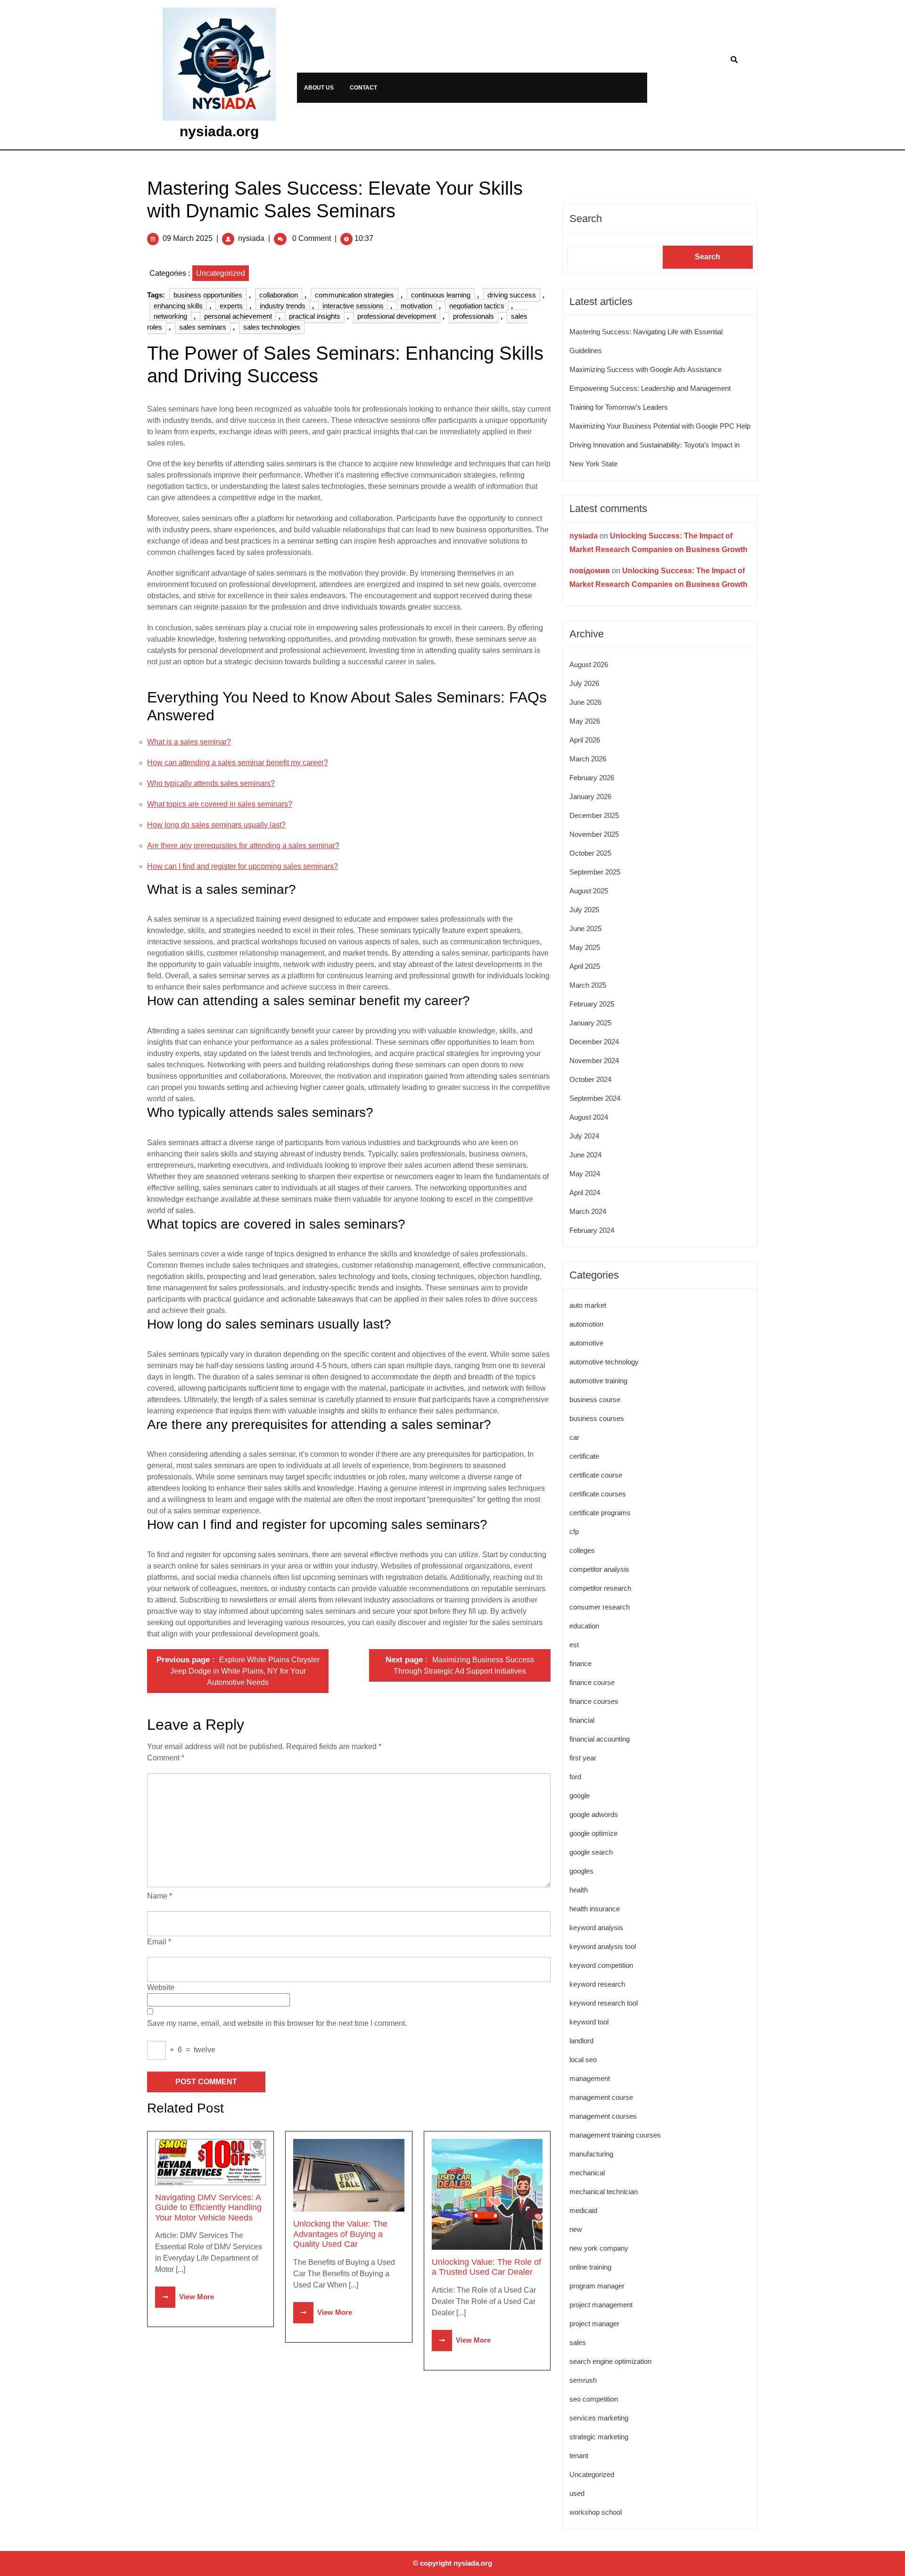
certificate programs (600, 1513)
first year (583, 1758)
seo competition (594, 2399)
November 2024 (594, 1061)
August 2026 (589, 665)
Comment (166, 1758)
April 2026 (585, 740)
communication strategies (354, 295)
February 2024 (592, 1230)
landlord (581, 2041)
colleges (582, 1550)
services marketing (599, 2418)
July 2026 (584, 683)
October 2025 (590, 853)
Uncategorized (221, 273)
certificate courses (598, 1494)
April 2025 (585, 966)
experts (231, 306)
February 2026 (592, 778)
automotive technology (604, 1362)
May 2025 (585, 947)
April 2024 (585, 1193)
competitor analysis (599, 1569)
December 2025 (594, 815)
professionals (473, 316)
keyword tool (589, 2022)
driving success (512, 295)
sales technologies (272, 327)
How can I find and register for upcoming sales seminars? (243, 866)
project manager (594, 2324)
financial (582, 1720)
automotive (586, 1343)
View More (185, 2297)
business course (595, 1399)
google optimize (593, 1833)
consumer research (600, 1607)
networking (170, 316)
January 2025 (590, 1023)
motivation (416, 306)
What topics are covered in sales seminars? (220, 804)
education (584, 1626)
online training (590, 2267)
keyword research (597, 1984)
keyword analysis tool (603, 1946)
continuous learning (441, 295)
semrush (583, 2380)
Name (160, 1896)
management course (601, 2097)
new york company (599, 2248)
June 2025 (585, 929)
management (590, 2078)
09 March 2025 (188, 238)
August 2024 (589, 1117)
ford (575, 1777)
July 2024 (584, 1136)
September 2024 (595, 1098)
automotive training (598, 1381)
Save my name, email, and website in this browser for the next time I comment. (277, 2023)
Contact (363, 88)
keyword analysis (596, 1928)
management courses (603, 2116)
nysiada (251, 238)
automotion (586, 1324)
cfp (574, 1532)
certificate (584, 1456)
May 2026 (585, 721)
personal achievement (238, 316)
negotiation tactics (477, 306)
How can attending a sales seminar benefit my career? (238, 763)
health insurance (595, 1909)
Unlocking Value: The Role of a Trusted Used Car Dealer (486, 2267)
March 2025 (588, 985)
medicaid (583, 2210)
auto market (588, 1305)
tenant (579, 2456)
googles (581, 1871)
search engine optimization (610, 2361)
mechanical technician (604, 2192)
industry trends (283, 306)
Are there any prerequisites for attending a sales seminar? (243, 846)
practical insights (315, 316)
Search (586, 219)
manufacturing (591, 2154)
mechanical (587, 2173)
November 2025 (594, 834)
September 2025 (595, 872)
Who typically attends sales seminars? (211, 783)
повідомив (590, 571)
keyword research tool (604, 2003)
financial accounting (600, 1739)
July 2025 (584, 910)
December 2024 (594, 1042)
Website (161, 1987)
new (576, 2229)
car (574, 1437)
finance (580, 1664)
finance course (592, 1682)
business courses (597, 1418)
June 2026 (585, 702)
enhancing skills (178, 306)
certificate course (596, 1475)
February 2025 (592, 1004)
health (579, 1890)
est (574, 1645)
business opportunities (208, 295)
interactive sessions (353, 306)
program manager (597, 2286)
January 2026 (590, 797)
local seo (583, 2060)
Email (159, 1942)
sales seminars (203, 327)
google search (591, 1852)
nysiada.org (219, 131)
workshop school (596, 2512)
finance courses (594, 1701)
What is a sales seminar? (189, 742)
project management (601, 2305)
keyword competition (601, 1965)
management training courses (615, 2135)
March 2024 (588, 1211)
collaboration (279, 295)
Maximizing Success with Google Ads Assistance (646, 369)
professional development (397, 316)
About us (319, 88)
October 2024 (590, 1079)
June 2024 (585, 1155)
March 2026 (588, 759)
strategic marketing (599, 2437)
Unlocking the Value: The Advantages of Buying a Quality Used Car (340, 2234)
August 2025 (589, 891)
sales (578, 2342)
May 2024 (585, 1174)
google (580, 1796)
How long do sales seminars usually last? (216, 825)
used (577, 2493)
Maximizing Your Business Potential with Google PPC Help (660, 426)
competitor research (600, 1588)
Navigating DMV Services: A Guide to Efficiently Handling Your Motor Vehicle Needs (208, 2208)
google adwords (594, 1814)
